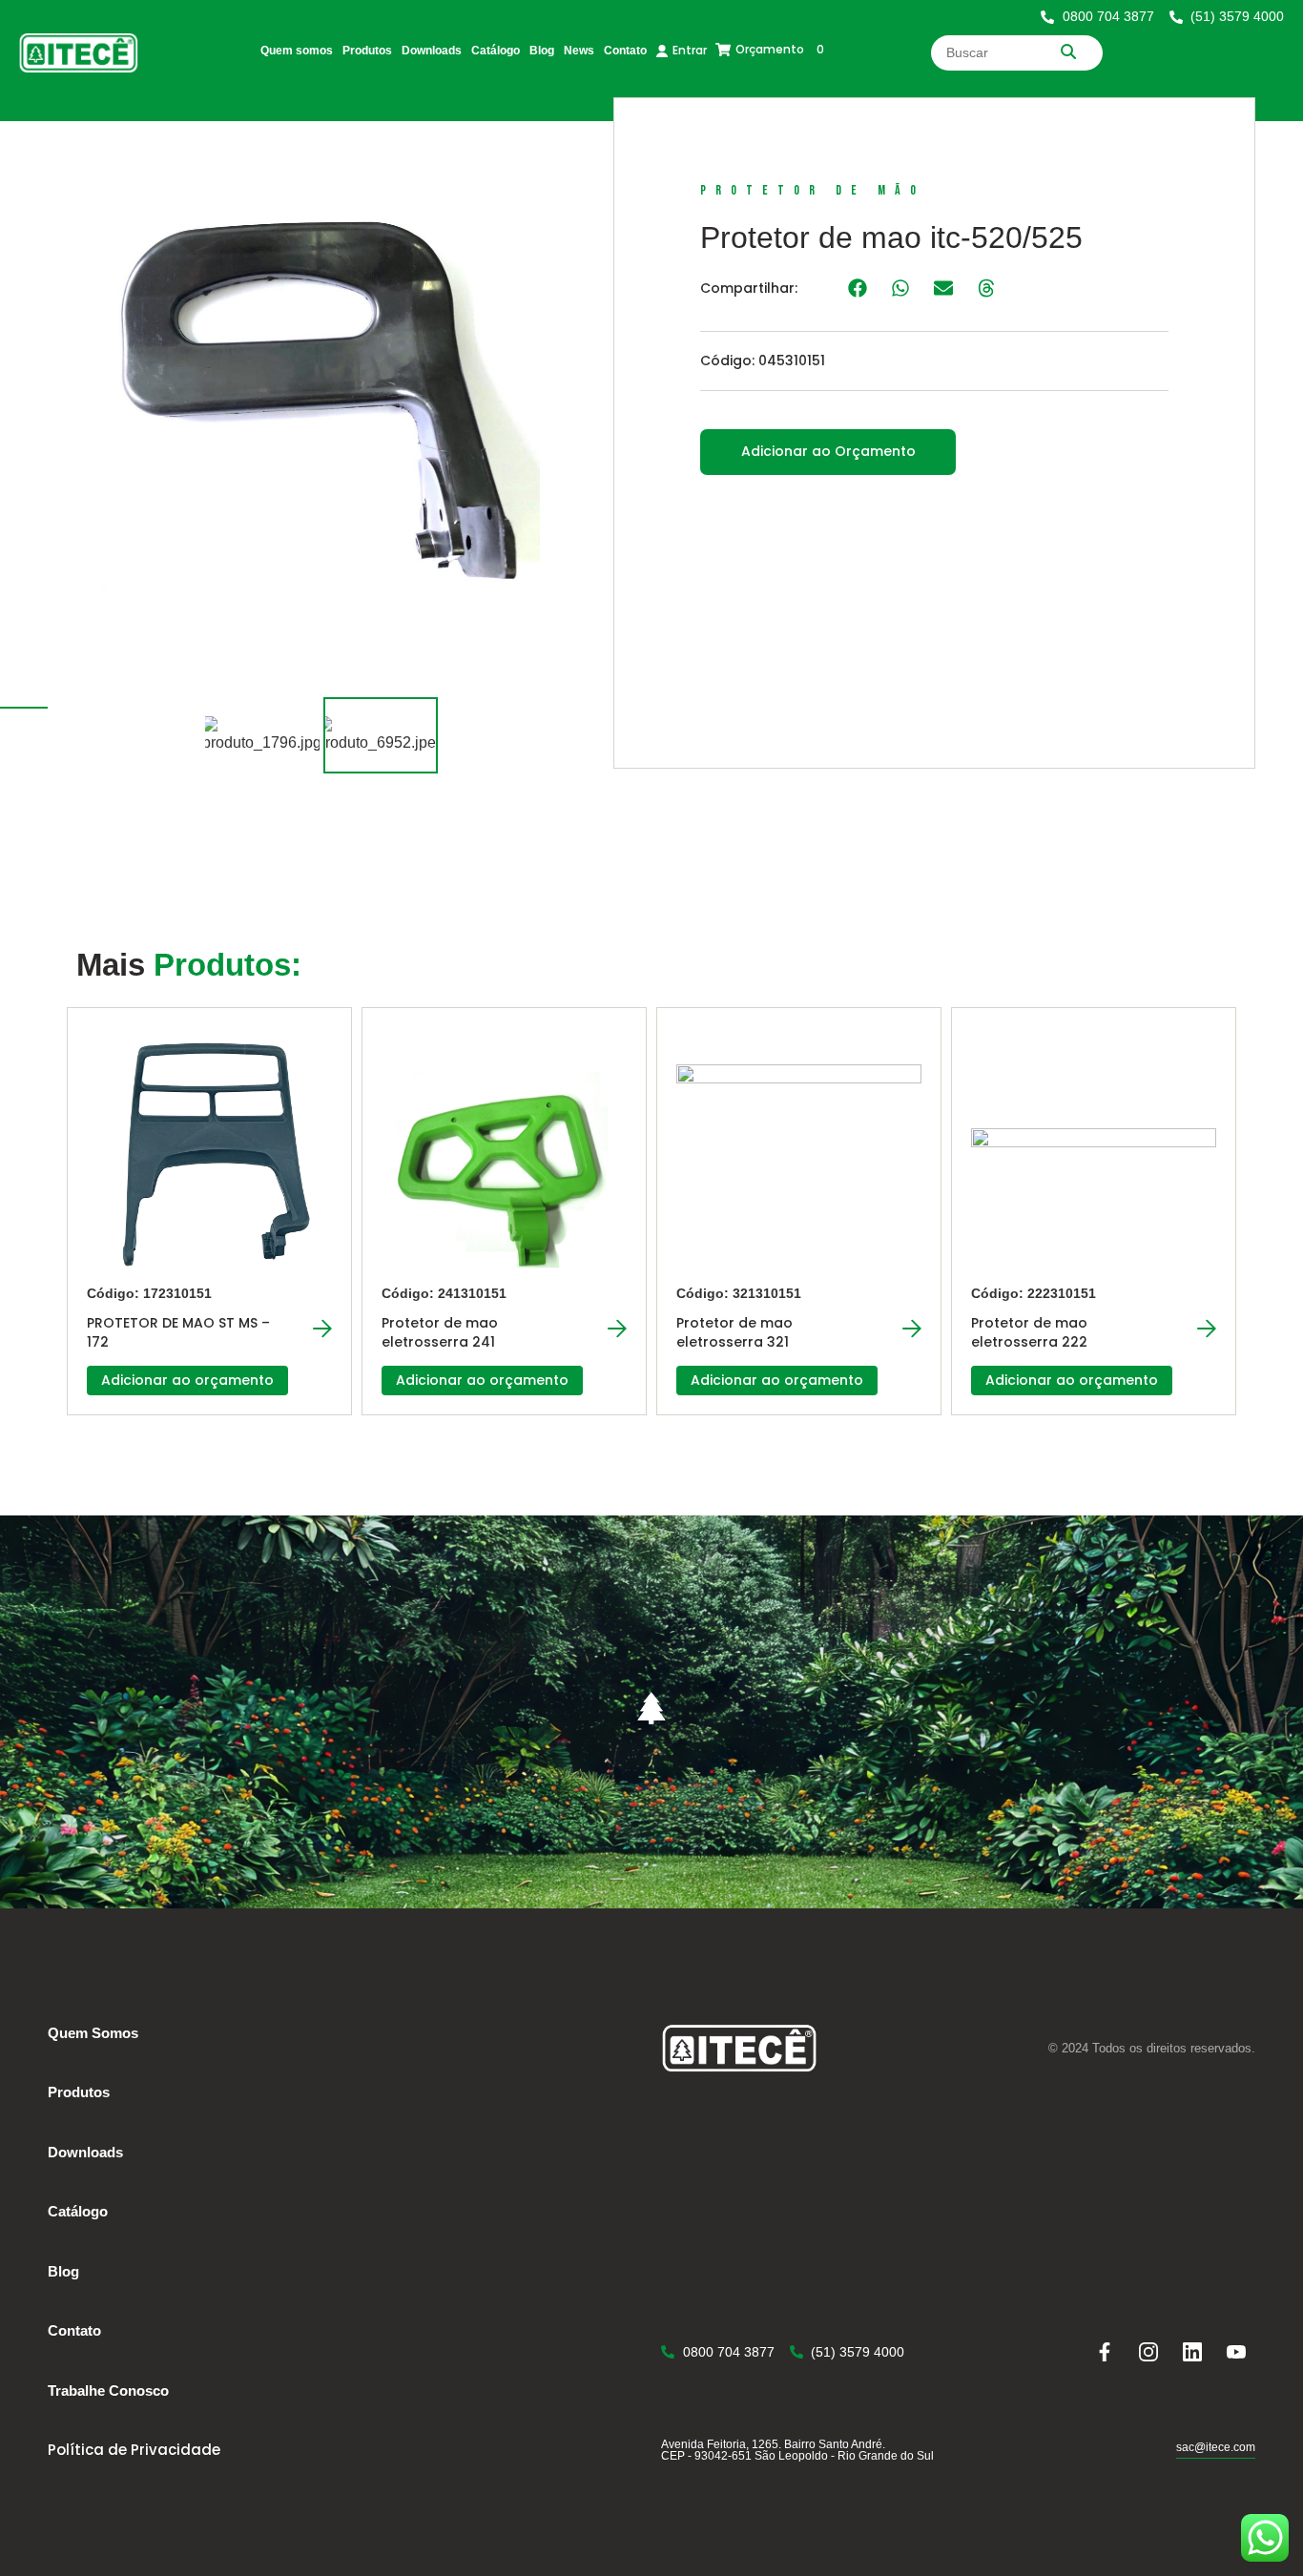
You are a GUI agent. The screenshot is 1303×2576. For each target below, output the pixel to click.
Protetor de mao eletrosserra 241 (440, 1332)
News (579, 51)
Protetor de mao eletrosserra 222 (1029, 1332)
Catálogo (496, 51)
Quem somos (297, 51)
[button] (857, 288)
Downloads (432, 51)
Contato (625, 51)
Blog (542, 51)
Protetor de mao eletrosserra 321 (734, 1332)
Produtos (367, 51)
